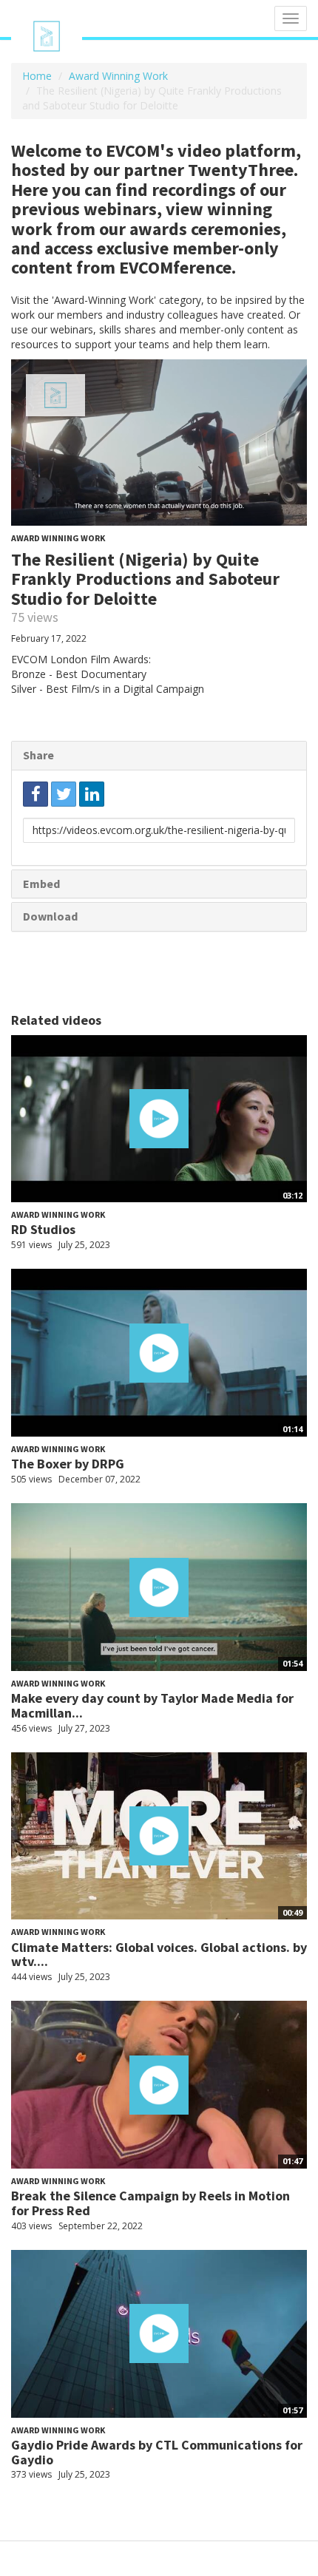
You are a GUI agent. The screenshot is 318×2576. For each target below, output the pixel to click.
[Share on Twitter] (64, 794)
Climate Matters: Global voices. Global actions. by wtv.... (159, 1955)
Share (38, 755)
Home (37, 76)
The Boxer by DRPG (68, 1464)
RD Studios (43, 1229)
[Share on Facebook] (35, 794)
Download (50, 916)
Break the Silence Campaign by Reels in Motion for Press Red (150, 2203)
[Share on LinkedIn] (92, 794)
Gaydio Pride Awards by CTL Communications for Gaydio (157, 2452)
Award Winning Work (118, 76)
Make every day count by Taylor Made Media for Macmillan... (152, 1705)
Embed (41, 884)
